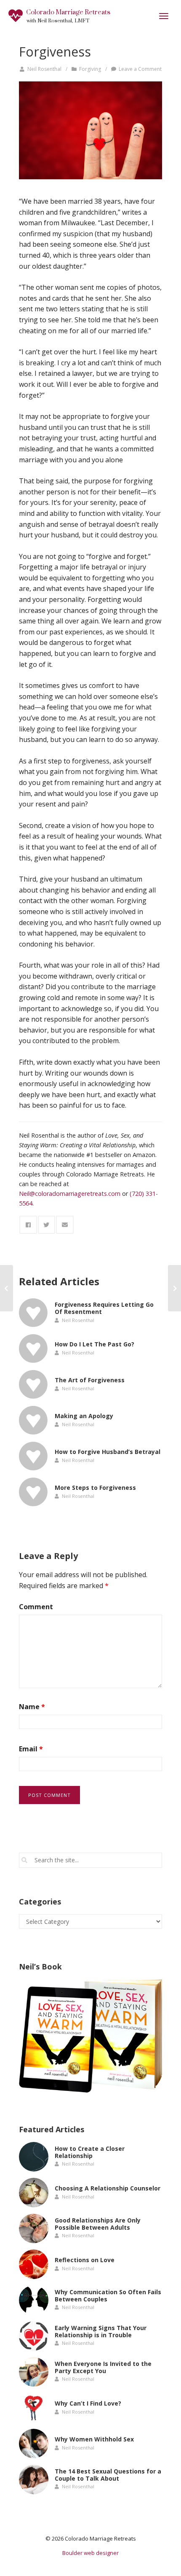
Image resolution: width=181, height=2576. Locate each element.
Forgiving (90, 69)
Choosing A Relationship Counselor (108, 2188)
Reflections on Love (85, 2260)
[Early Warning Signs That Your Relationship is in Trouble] (34, 2336)
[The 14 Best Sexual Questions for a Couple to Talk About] (34, 2479)
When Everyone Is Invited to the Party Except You (103, 2367)
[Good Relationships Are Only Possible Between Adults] (34, 2228)
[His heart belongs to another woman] (90, 130)
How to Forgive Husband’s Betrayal (108, 1452)
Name (32, 1707)
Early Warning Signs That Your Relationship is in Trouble (101, 2331)
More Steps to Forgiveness (95, 1488)
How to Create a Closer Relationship (90, 2152)
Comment (36, 1607)
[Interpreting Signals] (174, 1288)
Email (31, 1749)
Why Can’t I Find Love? (88, 2403)
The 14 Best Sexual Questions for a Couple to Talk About (108, 2475)
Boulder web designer (90, 2553)
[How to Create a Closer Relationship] (34, 2157)
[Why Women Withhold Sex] (34, 2444)
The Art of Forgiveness (90, 1380)
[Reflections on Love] (34, 2264)
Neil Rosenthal (44, 69)
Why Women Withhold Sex (94, 2439)
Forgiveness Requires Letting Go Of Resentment (104, 1308)
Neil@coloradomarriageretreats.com (70, 1194)
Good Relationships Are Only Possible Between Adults (98, 2224)
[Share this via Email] (65, 1225)
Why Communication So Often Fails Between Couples (108, 2295)
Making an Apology (84, 1416)
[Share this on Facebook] (28, 1225)
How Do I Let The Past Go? (94, 1344)
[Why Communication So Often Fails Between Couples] (34, 2300)
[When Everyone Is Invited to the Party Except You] (34, 2372)
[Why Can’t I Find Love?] (34, 2408)
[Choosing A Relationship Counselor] (34, 2193)
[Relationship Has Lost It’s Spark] (7, 1288)
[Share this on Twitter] (47, 1225)
